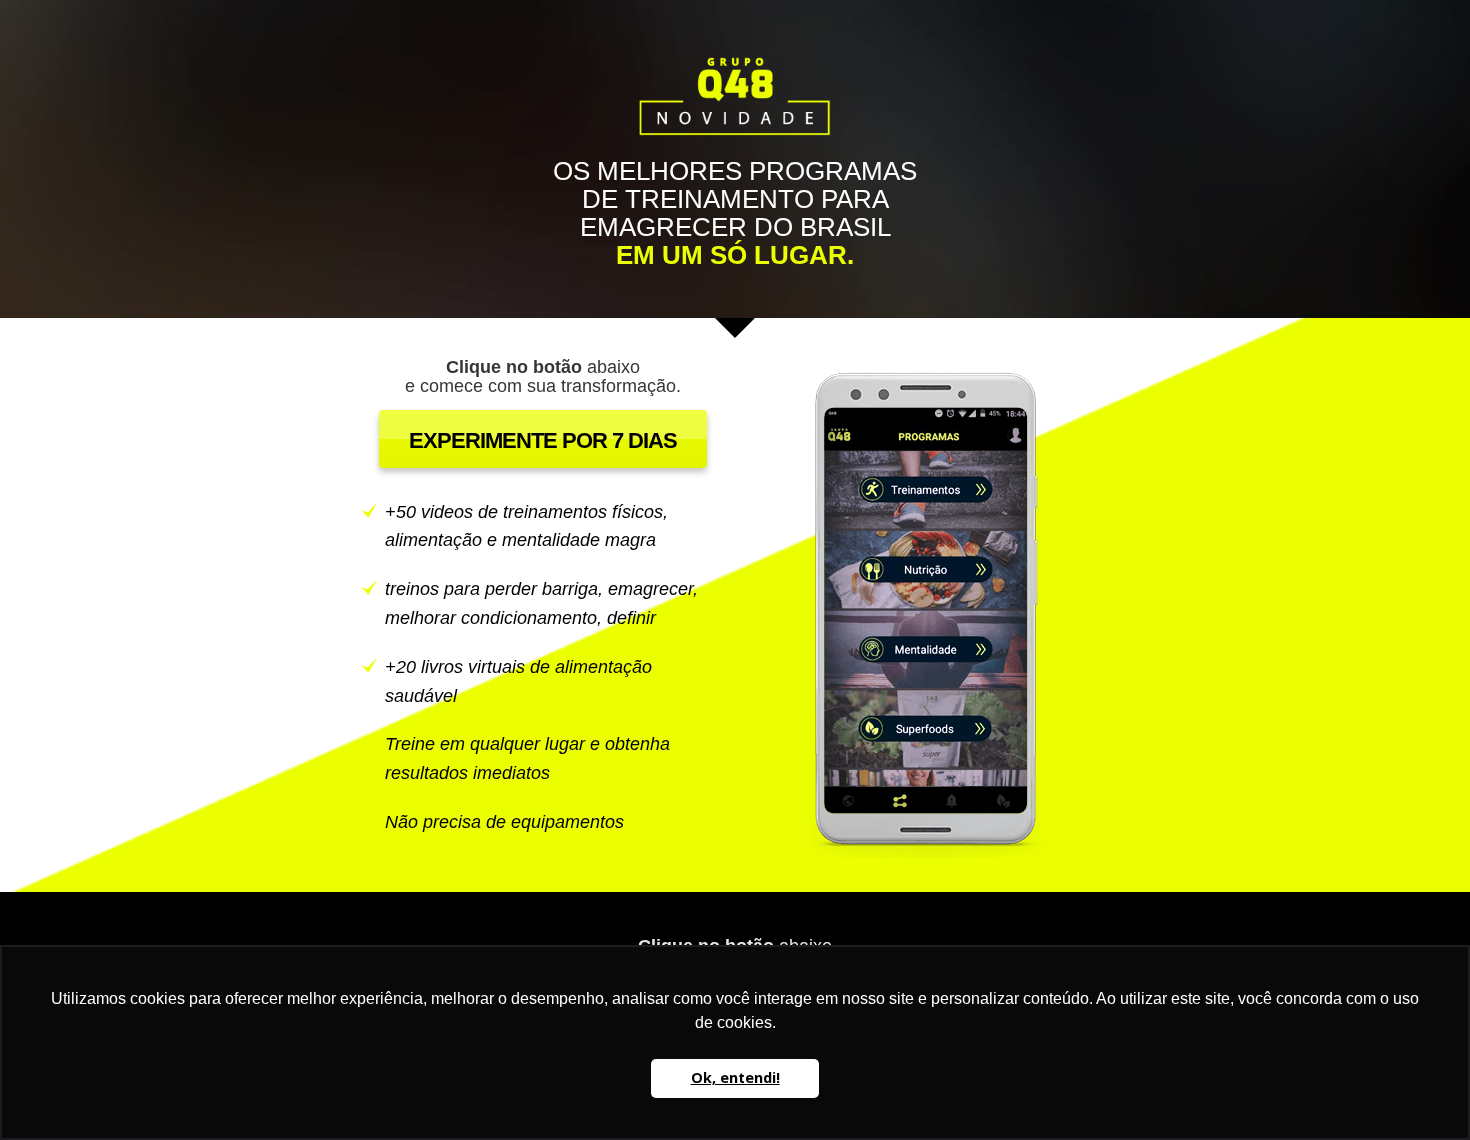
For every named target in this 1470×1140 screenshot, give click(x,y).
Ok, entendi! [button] (735, 1077)
